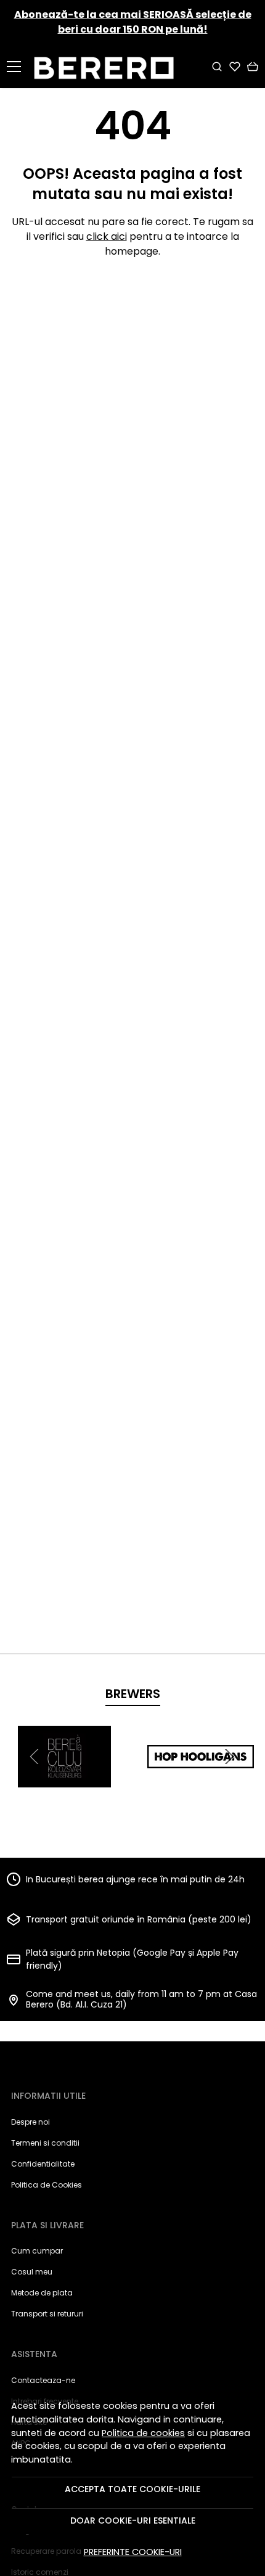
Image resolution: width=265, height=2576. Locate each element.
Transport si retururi (47, 2314)
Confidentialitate (43, 2164)
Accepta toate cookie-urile (132, 2489)
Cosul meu (32, 2272)
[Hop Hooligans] (201, 1780)
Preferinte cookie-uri (133, 2552)
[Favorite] (235, 67)
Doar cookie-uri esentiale (133, 2521)
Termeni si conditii (45, 2143)
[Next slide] (229, 1757)
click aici (107, 236)
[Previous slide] (36, 1757)
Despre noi (31, 2122)
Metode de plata (42, 2293)
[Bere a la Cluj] (64, 1780)
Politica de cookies (143, 2433)
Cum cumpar (37, 2251)
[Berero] (108, 66)
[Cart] (253, 67)
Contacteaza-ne (43, 2380)
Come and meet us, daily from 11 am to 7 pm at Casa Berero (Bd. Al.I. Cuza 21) (141, 2000)
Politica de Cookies (47, 2185)
